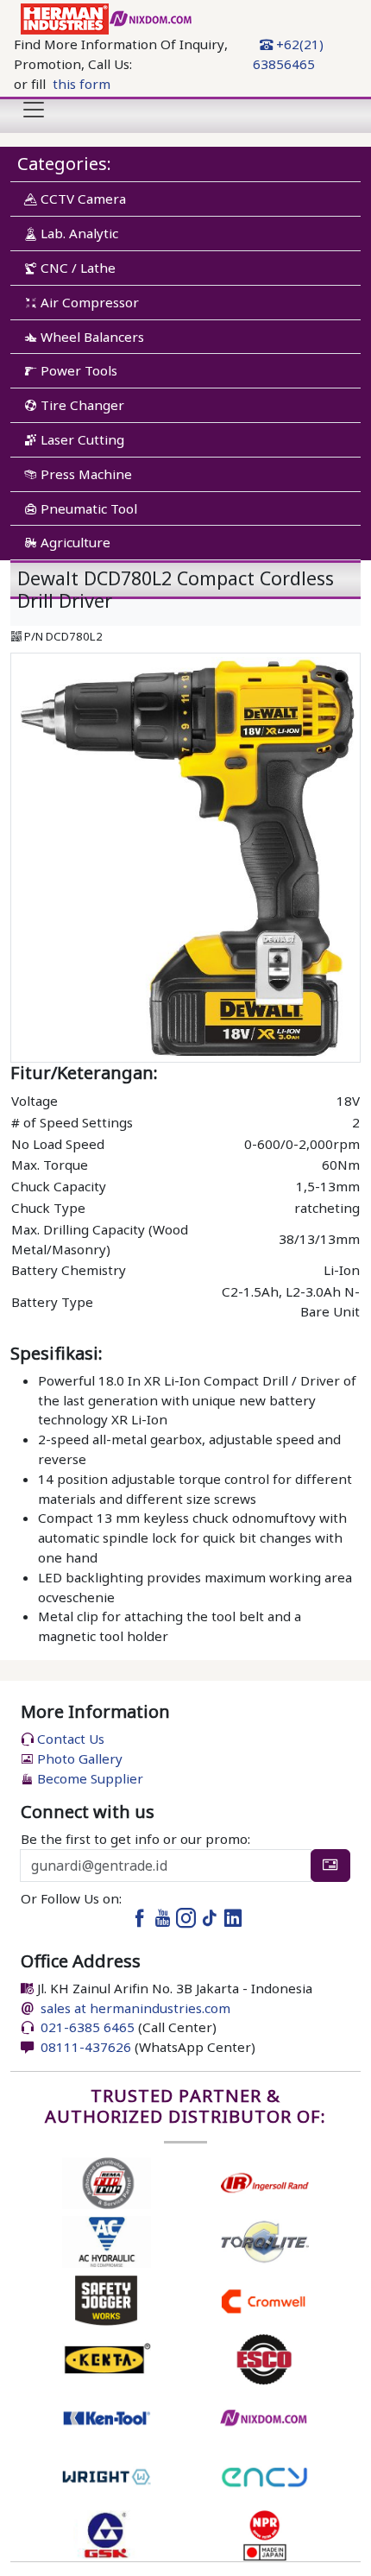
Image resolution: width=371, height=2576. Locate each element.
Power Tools (77, 370)
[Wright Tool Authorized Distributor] (107, 2475)
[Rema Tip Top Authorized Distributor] (107, 2181)
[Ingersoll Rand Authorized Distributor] (264, 2181)
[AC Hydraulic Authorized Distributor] (107, 2240)
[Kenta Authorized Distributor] (107, 2358)
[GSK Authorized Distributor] (107, 2534)
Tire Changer (81, 405)
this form (82, 84)
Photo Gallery (78, 1758)
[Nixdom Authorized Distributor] (264, 2416)
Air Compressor (88, 302)
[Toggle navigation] (34, 110)
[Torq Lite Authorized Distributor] (264, 2240)
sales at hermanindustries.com (135, 2008)
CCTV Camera (82, 199)
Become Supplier (88, 1778)
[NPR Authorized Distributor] (264, 2534)
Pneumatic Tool (87, 508)
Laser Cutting (81, 439)
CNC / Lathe (76, 268)
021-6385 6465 (86, 2027)
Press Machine (85, 474)
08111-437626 (84, 2047)
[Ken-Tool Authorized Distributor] (107, 2416)
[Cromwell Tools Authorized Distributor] (264, 2299)
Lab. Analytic (78, 233)
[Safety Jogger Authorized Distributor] (107, 2299)
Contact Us (69, 1739)
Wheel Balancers (91, 337)
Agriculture (74, 542)
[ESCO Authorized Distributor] (264, 2358)
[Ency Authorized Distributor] (264, 2475)
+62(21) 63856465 (288, 54)
